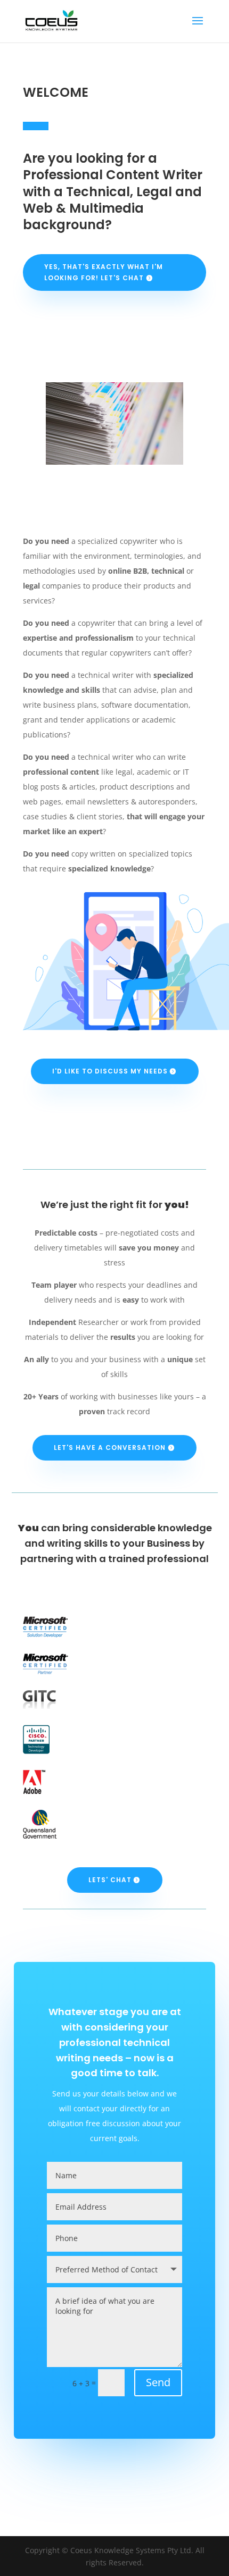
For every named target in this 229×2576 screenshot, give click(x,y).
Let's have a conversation (110, 1448)
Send (158, 2382)
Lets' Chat (110, 1880)
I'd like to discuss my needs (110, 1071)
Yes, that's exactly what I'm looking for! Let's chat (104, 272)
